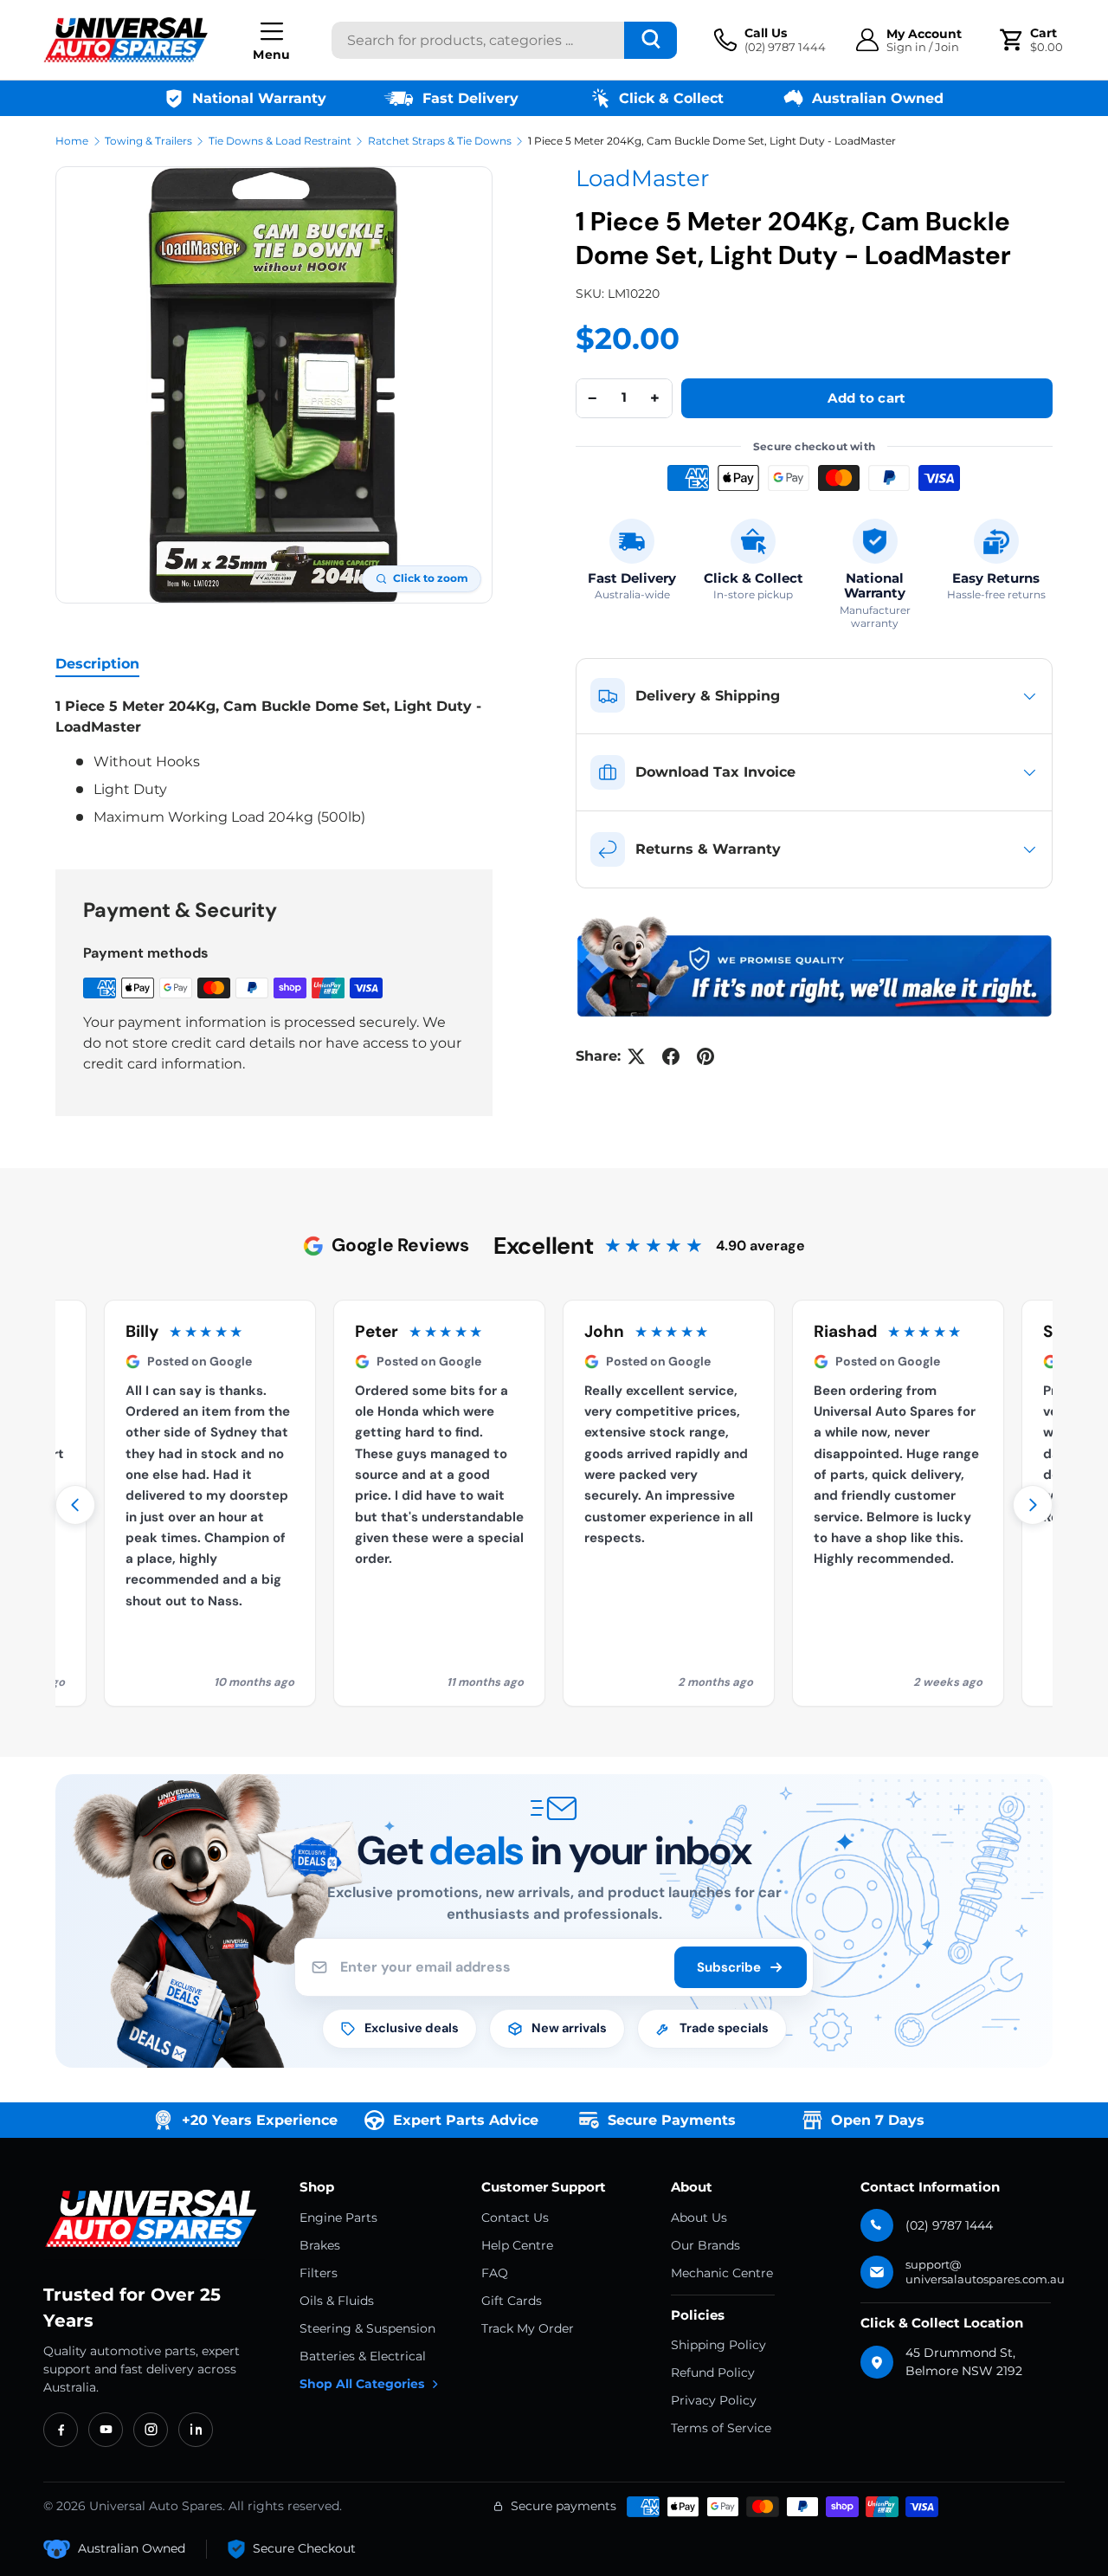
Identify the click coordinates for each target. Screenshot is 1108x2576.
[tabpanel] (274, 762)
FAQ (495, 2273)
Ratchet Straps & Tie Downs (440, 141)
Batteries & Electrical (363, 2356)
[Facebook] (61, 2430)
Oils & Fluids (337, 2301)
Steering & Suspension (367, 2328)
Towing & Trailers (148, 141)
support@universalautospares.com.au (985, 2272)
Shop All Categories (362, 2384)
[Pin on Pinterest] (705, 1056)
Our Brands (705, 2245)
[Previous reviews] (75, 1505)
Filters (319, 2273)
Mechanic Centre (722, 2273)
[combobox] (504, 40)
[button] (1034, 40)
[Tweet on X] (636, 1056)
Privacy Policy (714, 2400)
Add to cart (866, 398)
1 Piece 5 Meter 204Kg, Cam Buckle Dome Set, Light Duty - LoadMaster (712, 141)
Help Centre (517, 2245)
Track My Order (528, 2328)
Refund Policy (713, 2373)
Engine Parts (338, 2218)
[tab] (97, 664)
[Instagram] (151, 2430)
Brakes (320, 2245)
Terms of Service (721, 2428)
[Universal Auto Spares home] (154, 2219)
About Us (699, 2218)
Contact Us (515, 2218)
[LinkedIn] (196, 2430)
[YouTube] (106, 2430)
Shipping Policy (718, 2345)
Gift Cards (512, 2301)
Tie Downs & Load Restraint (280, 141)
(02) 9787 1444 (949, 2225)
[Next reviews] (1033, 1505)
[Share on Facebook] (671, 1056)
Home (72, 141)
